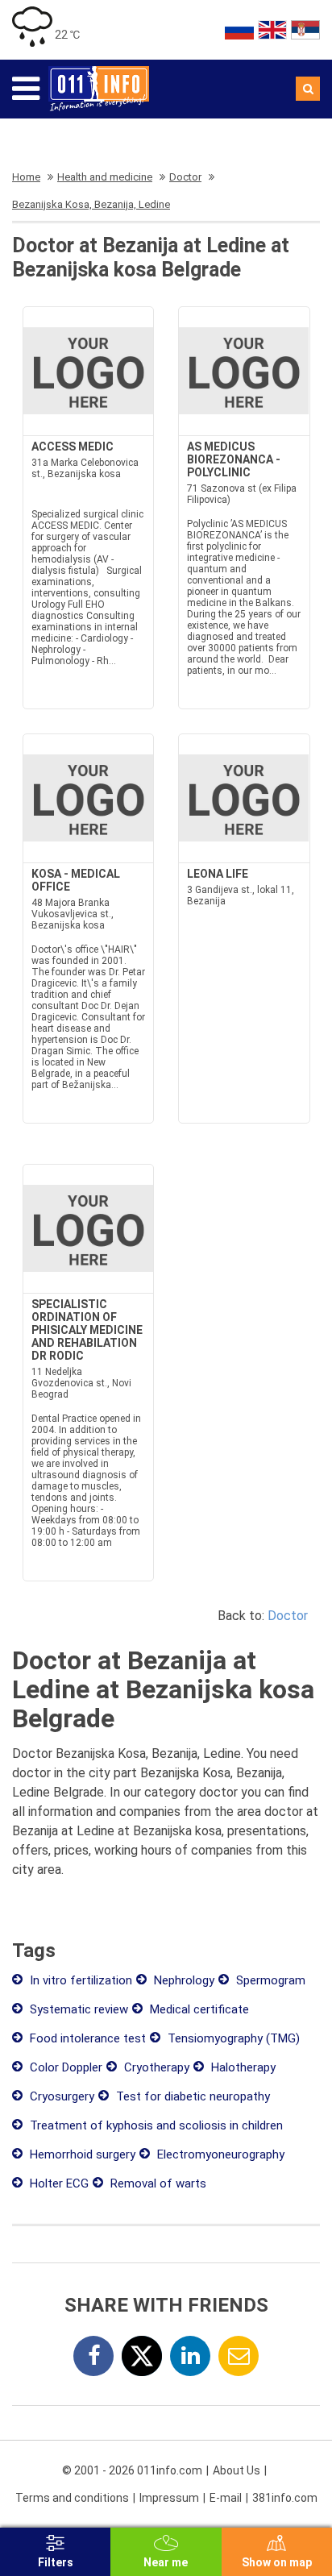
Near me (166, 2562)
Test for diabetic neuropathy (191, 2096)
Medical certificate (198, 2009)
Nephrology (183, 1980)
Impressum (169, 2498)
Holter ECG (58, 2183)
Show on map (277, 2562)
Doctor (288, 1616)
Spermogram (269, 1980)
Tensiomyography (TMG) (232, 2038)
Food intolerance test (86, 2038)
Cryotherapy (155, 2067)
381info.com (285, 2498)
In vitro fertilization (79, 1980)
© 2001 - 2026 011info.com (132, 2470)
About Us (237, 2470)
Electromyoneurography (219, 2154)
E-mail (226, 2498)
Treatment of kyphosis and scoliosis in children (155, 2125)
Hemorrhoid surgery (81, 2154)
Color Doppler (64, 2067)
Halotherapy (242, 2067)
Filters (56, 2562)
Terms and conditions (72, 2498)
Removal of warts (157, 2183)
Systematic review (77, 2009)
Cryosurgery (60, 2096)
